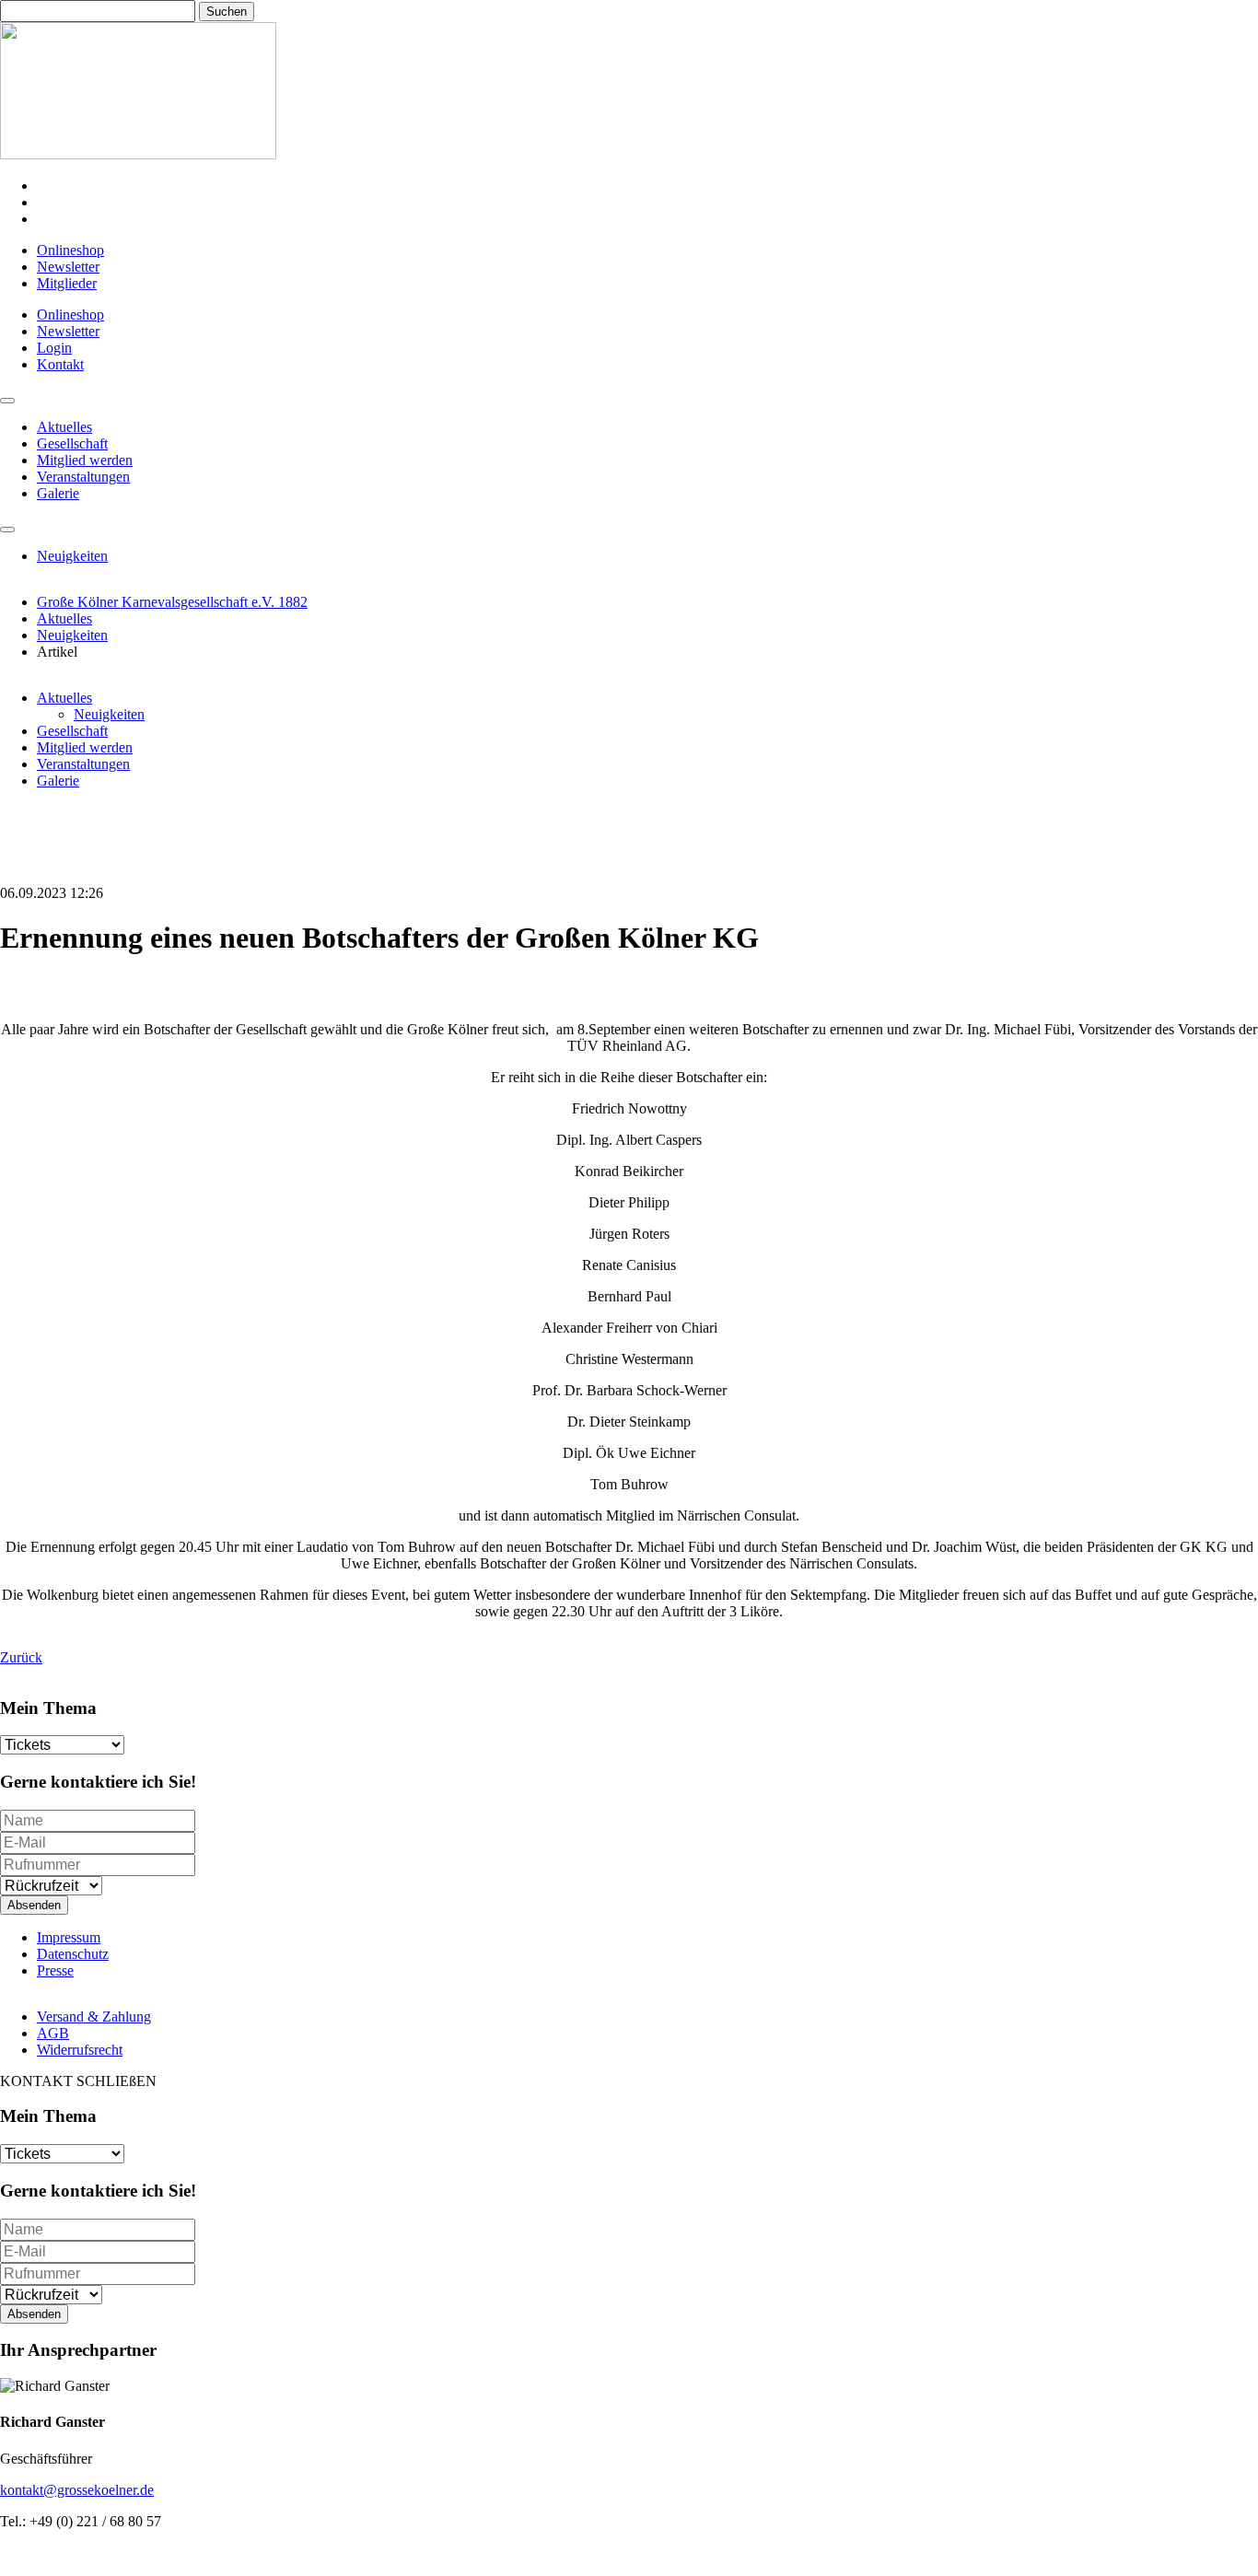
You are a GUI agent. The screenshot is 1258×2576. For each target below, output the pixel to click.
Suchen (227, 12)
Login (54, 348)
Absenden (34, 1905)
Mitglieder (67, 283)
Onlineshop (70, 250)
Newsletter (68, 267)
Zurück (21, 1657)
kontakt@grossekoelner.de (77, 2490)
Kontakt (60, 364)
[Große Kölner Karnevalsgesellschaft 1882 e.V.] (138, 154)
